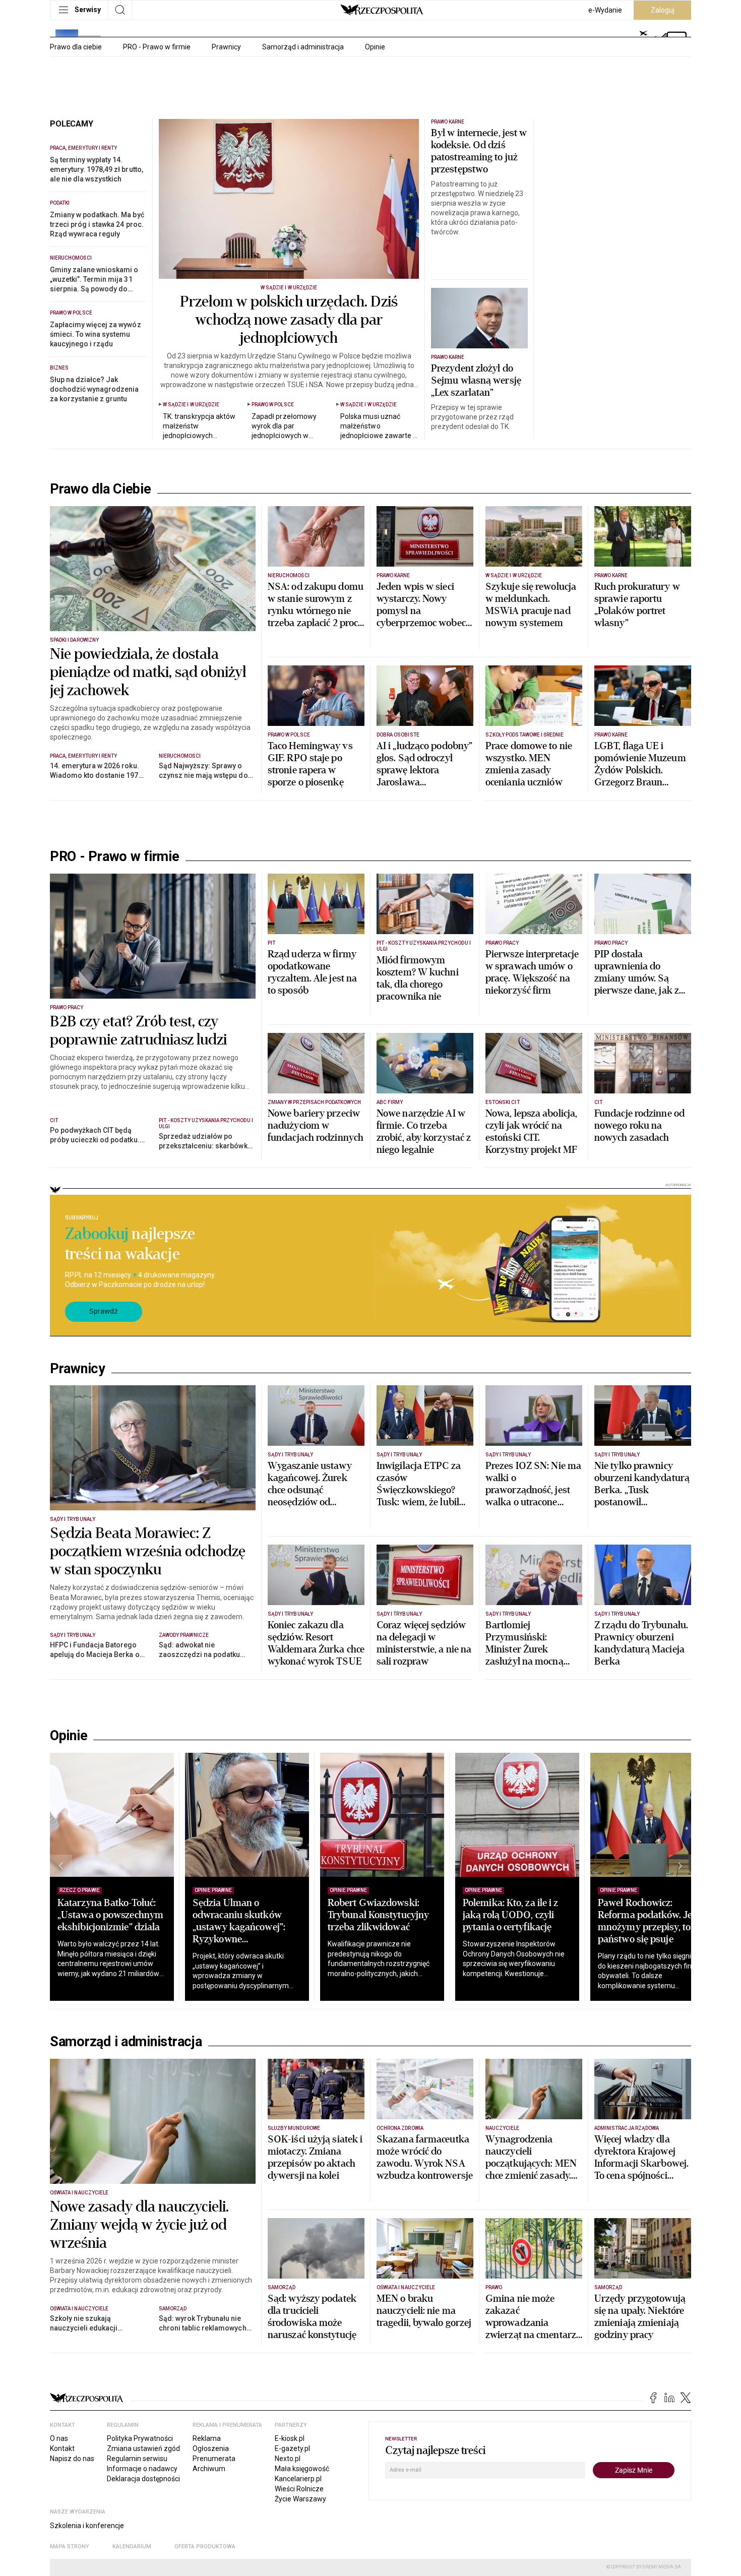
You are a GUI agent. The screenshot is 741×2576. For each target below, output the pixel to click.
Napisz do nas (72, 2459)
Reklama (207, 2438)
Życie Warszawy (300, 2499)
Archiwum (209, 2469)
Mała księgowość (302, 2469)
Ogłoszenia (211, 2448)
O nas (59, 2438)
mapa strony (70, 2547)
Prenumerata (214, 2459)
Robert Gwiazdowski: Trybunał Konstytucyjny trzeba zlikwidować (378, 1915)
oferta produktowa (205, 2547)
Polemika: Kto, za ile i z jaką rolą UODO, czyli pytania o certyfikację (511, 1915)
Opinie (375, 47)
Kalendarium (132, 2547)
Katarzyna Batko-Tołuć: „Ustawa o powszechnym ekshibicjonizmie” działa (110, 1915)
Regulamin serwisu (137, 2459)
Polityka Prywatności (140, 2438)
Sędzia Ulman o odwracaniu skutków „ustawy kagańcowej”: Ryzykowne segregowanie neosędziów (239, 1933)
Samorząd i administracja (303, 47)
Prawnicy (226, 47)
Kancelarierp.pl (298, 2479)
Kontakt (62, 2448)
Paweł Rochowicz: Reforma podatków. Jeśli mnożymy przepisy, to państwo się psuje (650, 1921)
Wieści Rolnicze (299, 2489)
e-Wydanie (605, 10)
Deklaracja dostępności (143, 2479)
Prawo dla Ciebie (101, 489)
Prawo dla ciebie (76, 47)
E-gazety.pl (292, 2448)
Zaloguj (663, 10)
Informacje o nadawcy (142, 2469)
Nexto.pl (288, 2459)
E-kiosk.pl (290, 2438)
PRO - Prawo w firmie (157, 47)
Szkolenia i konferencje (87, 2526)
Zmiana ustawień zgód (143, 2448)
